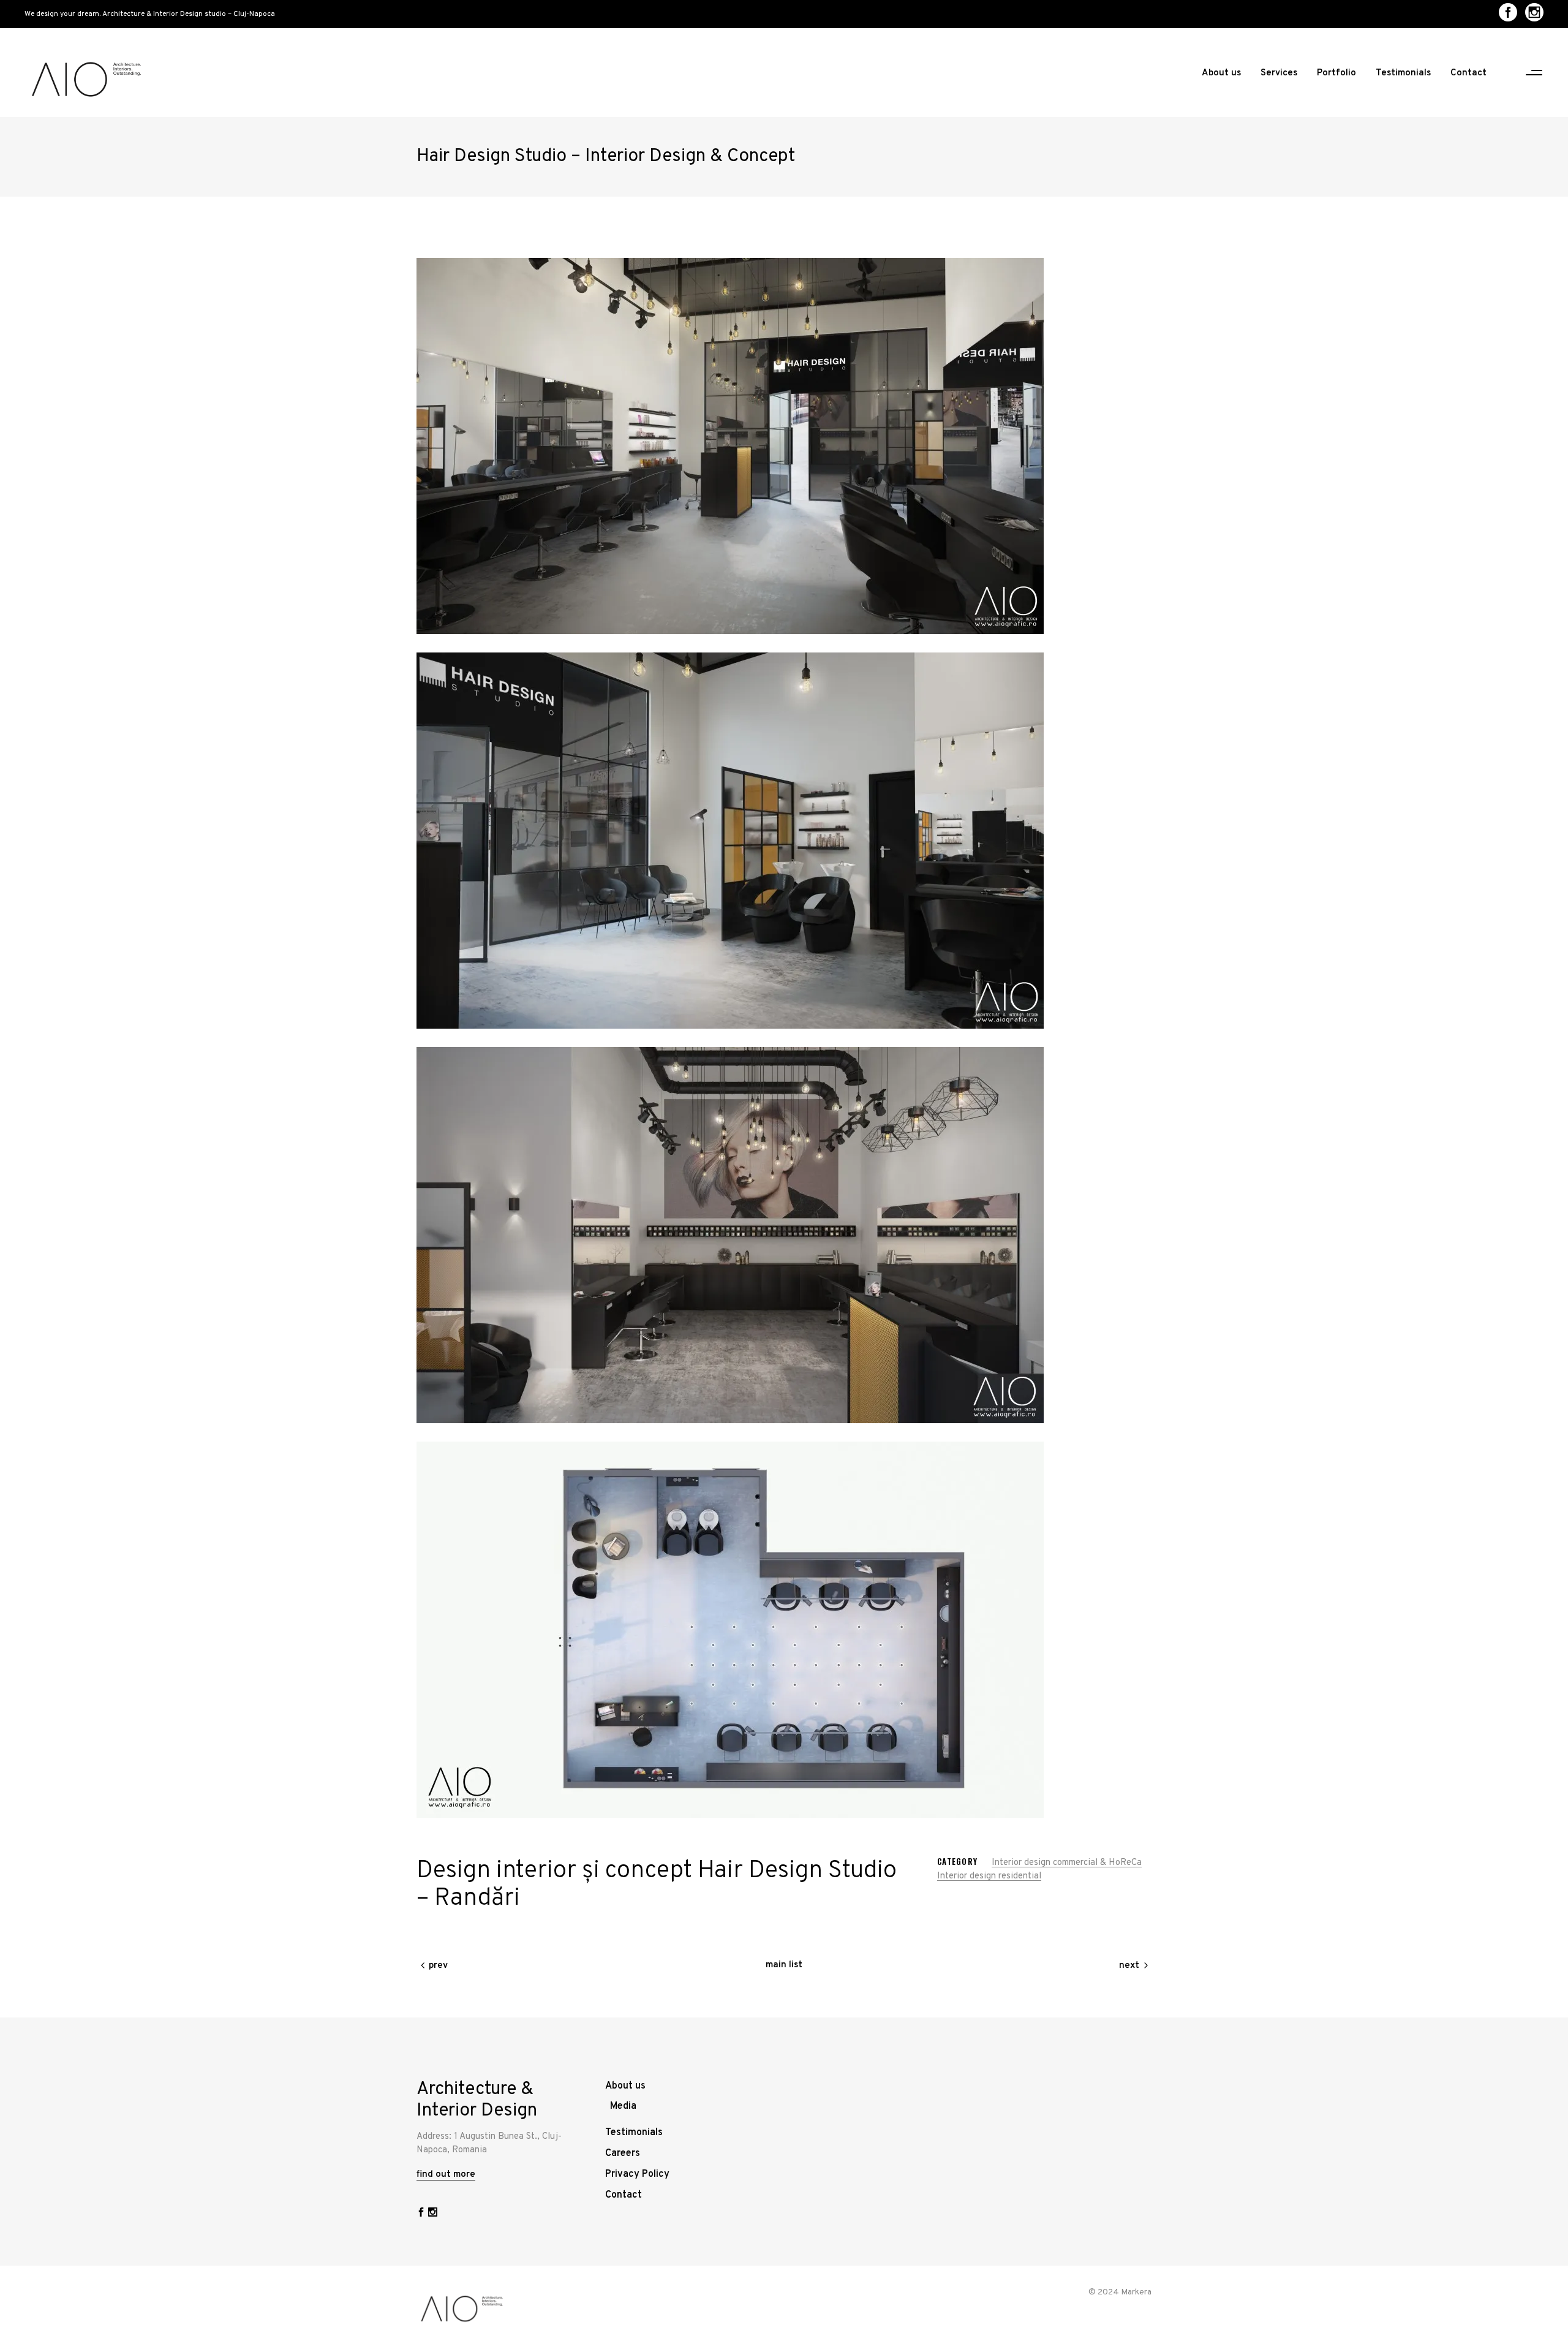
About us (625, 2086)
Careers (623, 2153)
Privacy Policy (637, 2174)
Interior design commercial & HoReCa (1067, 1863)
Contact (624, 2195)
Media (623, 2106)
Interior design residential (989, 1876)
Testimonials (634, 2133)
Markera (1136, 2292)
